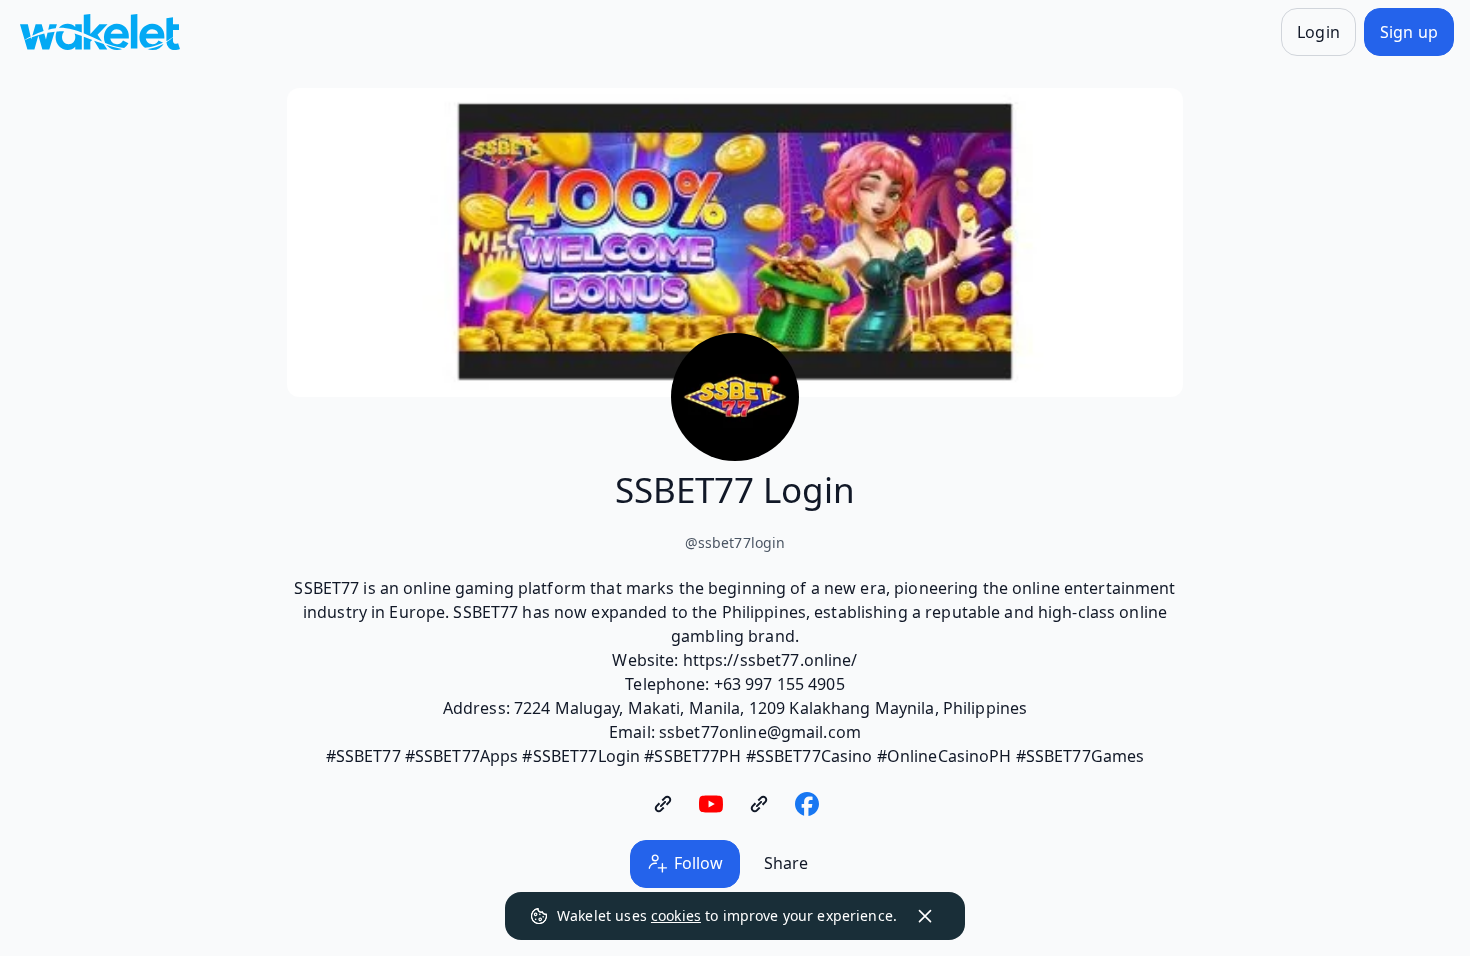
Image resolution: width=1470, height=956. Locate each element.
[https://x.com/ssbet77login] (759, 804)
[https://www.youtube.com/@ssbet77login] (711, 804)
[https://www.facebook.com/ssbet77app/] (807, 804)
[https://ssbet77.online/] (663, 804)
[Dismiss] (925, 916)
